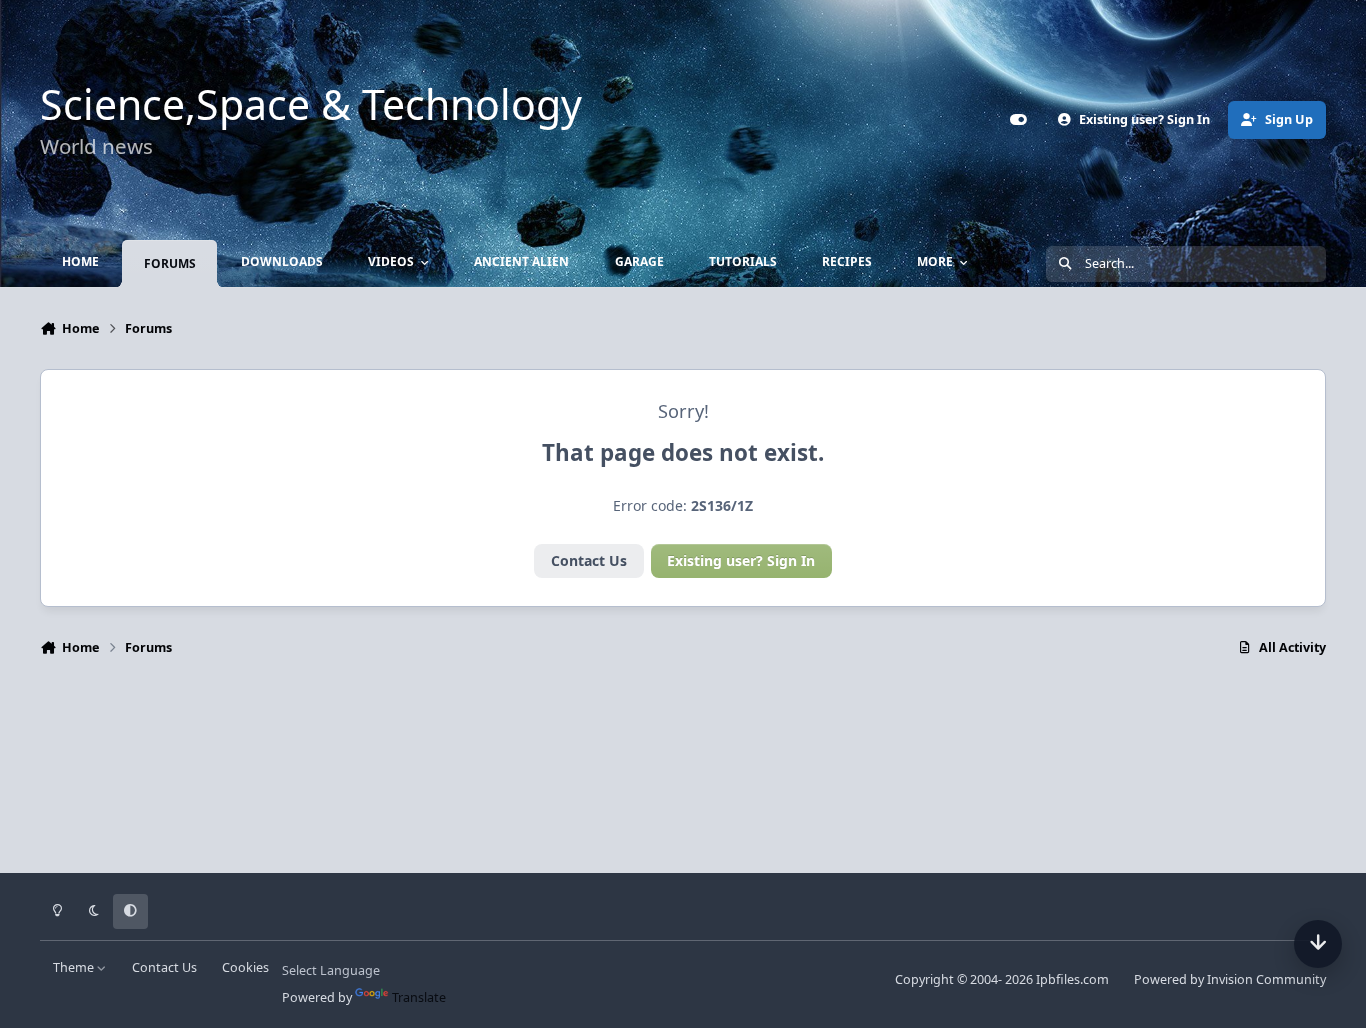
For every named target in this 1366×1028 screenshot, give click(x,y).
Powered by (1230, 979)
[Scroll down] (1318, 944)
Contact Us (589, 560)
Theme (75, 967)
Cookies (245, 967)
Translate (419, 997)
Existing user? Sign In (741, 560)
